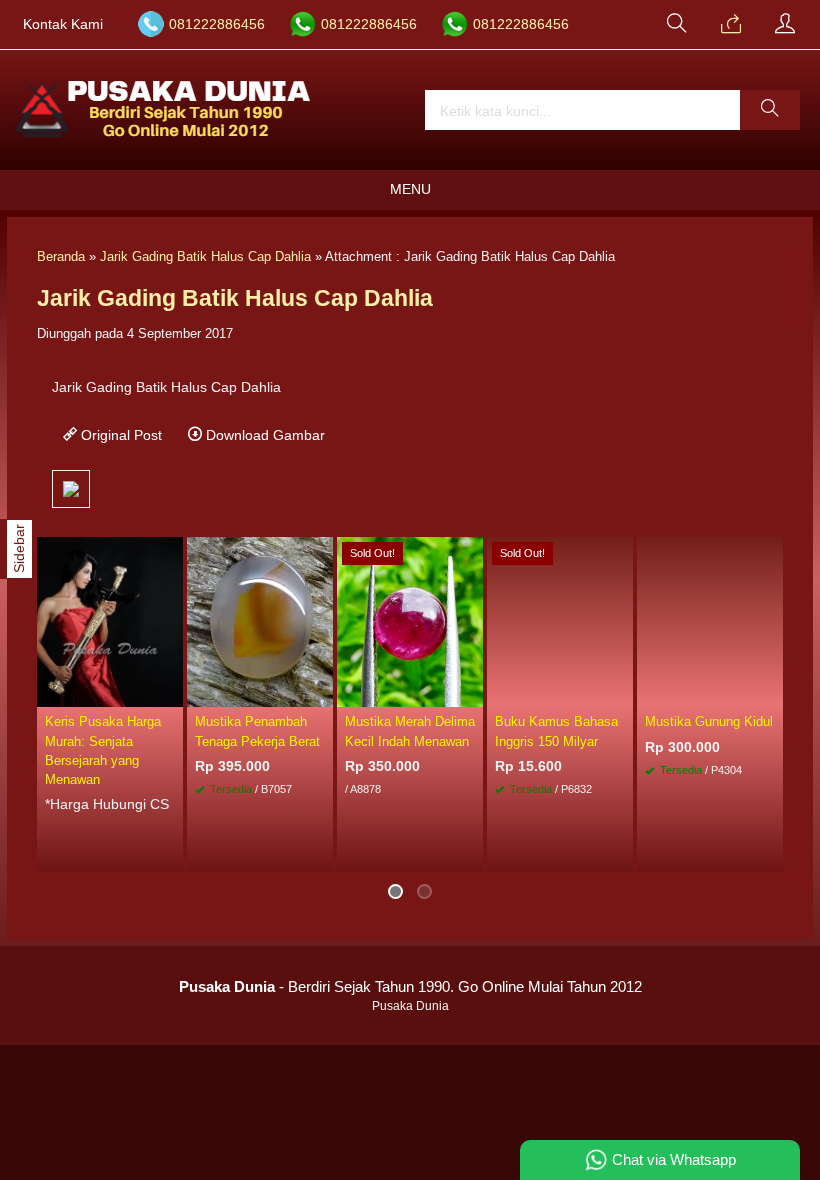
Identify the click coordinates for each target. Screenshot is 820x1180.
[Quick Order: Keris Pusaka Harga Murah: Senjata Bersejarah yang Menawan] (171, 691)
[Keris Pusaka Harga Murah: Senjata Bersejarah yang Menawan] (110, 621)
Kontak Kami (63, 24)
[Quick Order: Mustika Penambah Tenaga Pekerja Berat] (321, 691)
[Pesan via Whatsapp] (731, 25)
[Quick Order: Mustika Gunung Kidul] (771, 691)
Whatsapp (738, 851)
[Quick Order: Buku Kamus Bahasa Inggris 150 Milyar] (621, 691)
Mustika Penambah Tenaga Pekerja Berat (257, 731)
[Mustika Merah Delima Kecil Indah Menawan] (410, 621)
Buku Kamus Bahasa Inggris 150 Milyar (556, 731)
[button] (770, 110)
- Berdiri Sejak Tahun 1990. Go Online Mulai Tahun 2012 (410, 986)
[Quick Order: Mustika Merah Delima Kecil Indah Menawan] (471, 691)
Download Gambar (263, 435)
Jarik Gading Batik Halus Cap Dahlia (205, 256)
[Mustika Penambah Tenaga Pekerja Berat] (260, 621)
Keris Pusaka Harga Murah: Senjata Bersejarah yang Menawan (103, 750)
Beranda (61, 256)
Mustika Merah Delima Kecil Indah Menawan (410, 731)
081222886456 (217, 24)
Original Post (119, 435)
